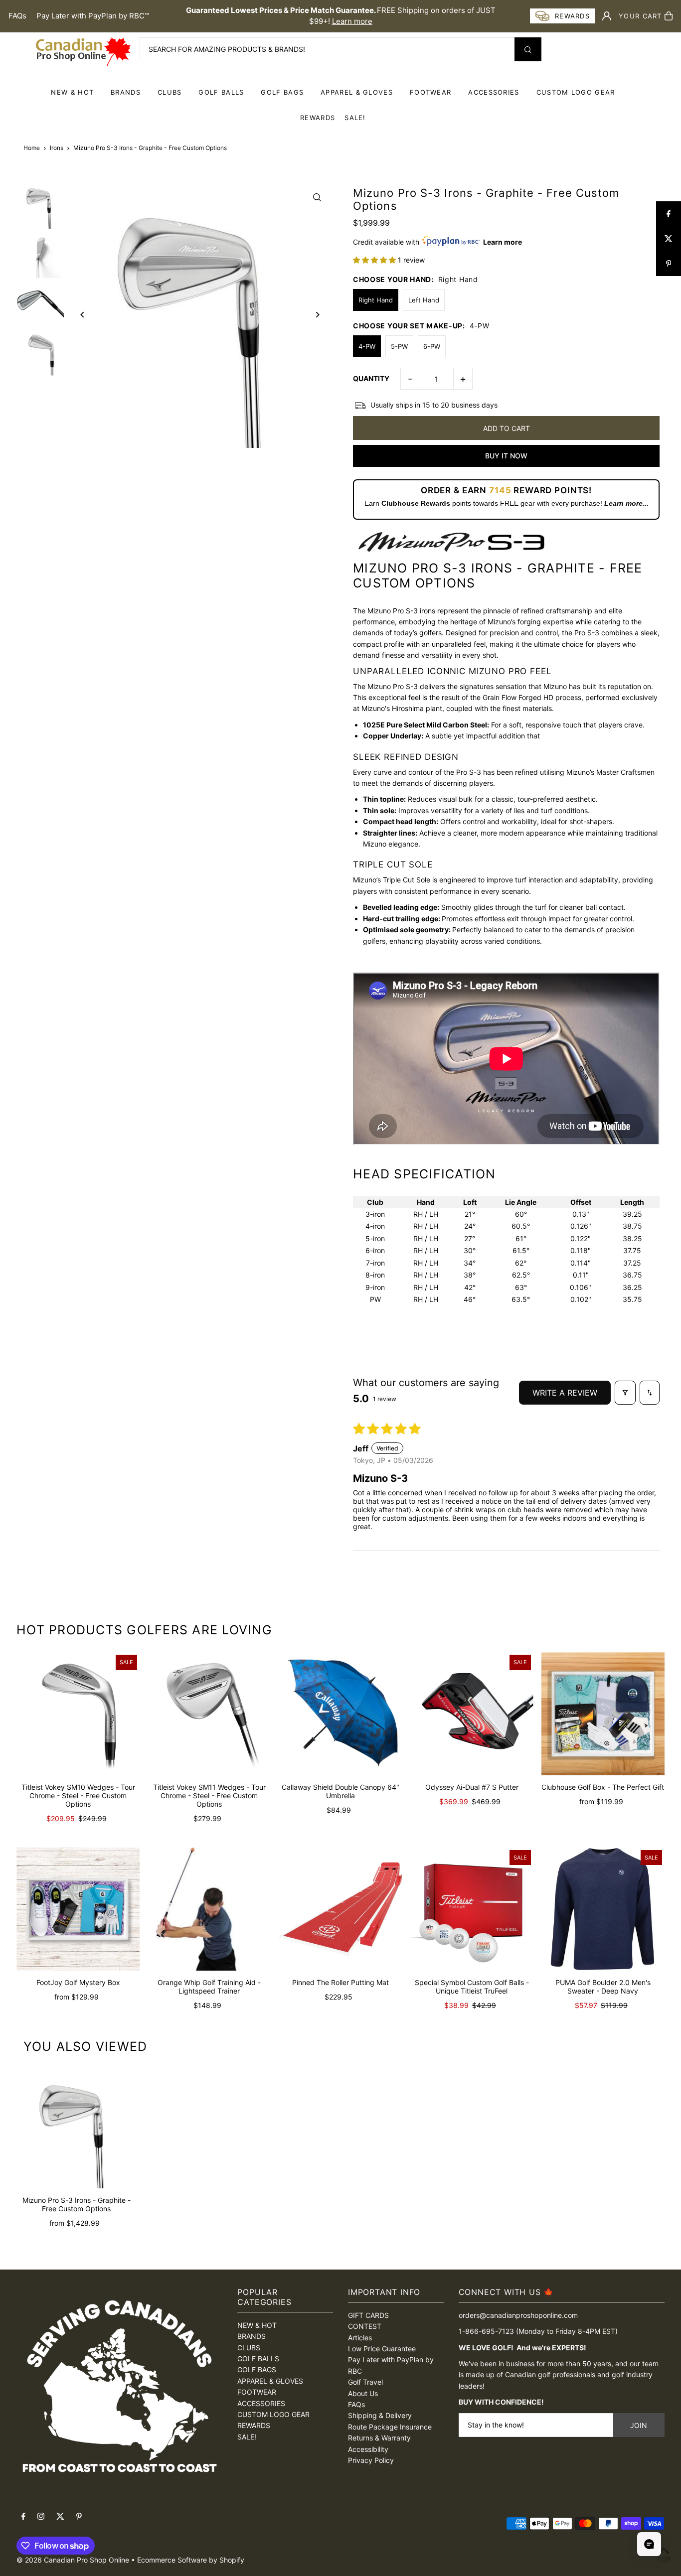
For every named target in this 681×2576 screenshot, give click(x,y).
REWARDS (254, 2425)
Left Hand (424, 300)
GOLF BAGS (282, 92)
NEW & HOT (72, 92)
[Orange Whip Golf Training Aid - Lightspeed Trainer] (209, 1909)
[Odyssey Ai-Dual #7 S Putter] (472, 1714)
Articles (360, 2338)
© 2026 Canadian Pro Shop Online (73, 2560)
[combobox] (340, 49)
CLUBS (170, 92)
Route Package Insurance (390, 2427)
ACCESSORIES (494, 92)
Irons (57, 148)
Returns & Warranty (379, 2438)
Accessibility (368, 2449)
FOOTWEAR (430, 92)
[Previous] (83, 315)
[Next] (317, 315)
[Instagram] (41, 2517)
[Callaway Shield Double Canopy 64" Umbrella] (340, 1714)
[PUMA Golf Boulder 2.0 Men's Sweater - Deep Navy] (603, 1909)
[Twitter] (60, 2517)
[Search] (528, 49)
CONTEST (365, 2326)
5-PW (399, 346)
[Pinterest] (79, 2517)
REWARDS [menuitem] (318, 118)
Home (32, 148)
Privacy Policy (371, 2460)
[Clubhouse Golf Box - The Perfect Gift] (603, 1714)
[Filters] (625, 1393)
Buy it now (506, 456)
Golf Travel (365, 2382)
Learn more (352, 21)
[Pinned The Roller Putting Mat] (340, 1909)
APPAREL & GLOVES (357, 92)
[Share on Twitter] (669, 239)
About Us (363, 2393)
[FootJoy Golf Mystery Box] (78, 1909)
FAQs (17, 16)
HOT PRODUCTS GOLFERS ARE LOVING (144, 1630)
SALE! (355, 118)
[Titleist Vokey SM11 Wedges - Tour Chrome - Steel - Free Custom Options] (209, 1714)
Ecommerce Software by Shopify (191, 2560)
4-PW (367, 346)
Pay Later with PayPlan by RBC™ (93, 16)
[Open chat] (649, 2544)
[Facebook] (23, 2517)
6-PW (432, 346)
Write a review (565, 1393)
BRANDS (126, 92)
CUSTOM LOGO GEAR (576, 92)
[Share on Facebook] (669, 214)
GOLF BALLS (221, 92)
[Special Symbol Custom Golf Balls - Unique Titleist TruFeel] (472, 1909)
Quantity (371, 378)
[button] (375, 260)
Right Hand (376, 300)
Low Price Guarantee (382, 2349)
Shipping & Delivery (380, 2415)
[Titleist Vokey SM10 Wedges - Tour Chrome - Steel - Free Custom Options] (78, 1714)
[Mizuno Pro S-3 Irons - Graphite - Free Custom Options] (76, 2129)
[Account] (607, 16)
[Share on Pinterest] (669, 264)
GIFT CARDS (368, 2315)
